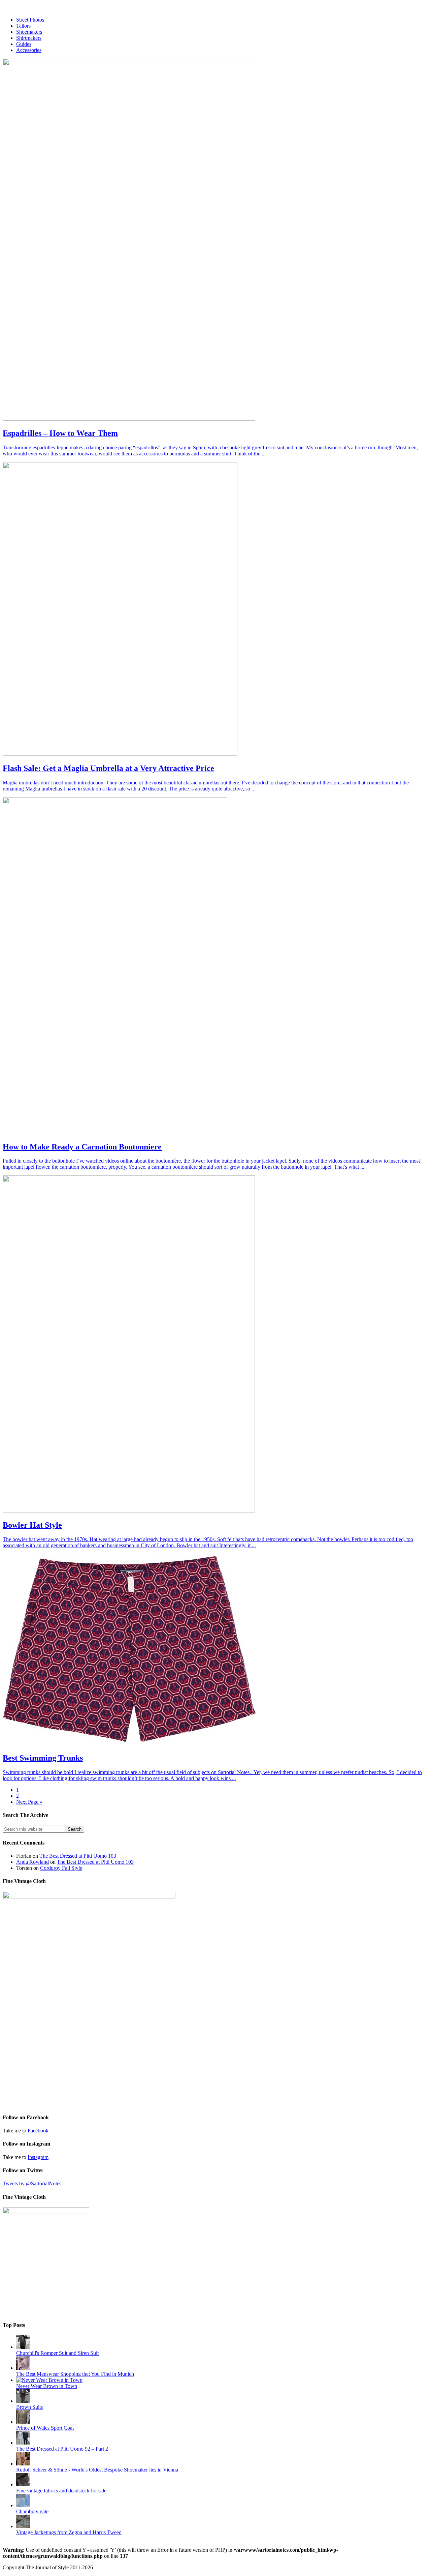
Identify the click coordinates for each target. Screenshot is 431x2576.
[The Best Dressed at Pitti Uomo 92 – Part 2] (23, 2443)
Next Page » (29, 1802)
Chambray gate (32, 2511)
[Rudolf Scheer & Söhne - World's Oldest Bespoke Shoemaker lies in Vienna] (23, 2464)
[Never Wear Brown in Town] (49, 2380)
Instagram (38, 2157)
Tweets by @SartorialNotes (32, 2183)
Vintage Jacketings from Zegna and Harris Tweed (69, 2532)
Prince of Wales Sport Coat (45, 2428)
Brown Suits (29, 2407)
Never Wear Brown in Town (47, 2386)
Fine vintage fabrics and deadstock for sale (61, 2491)
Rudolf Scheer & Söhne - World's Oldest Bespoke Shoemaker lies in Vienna (97, 2470)
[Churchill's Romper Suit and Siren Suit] (23, 2347)
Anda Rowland (32, 1862)
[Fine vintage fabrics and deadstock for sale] (23, 2484)
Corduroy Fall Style (61, 1868)
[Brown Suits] (23, 2401)
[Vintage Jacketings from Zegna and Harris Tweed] (23, 2526)
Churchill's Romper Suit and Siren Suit (57, 2353)
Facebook (38, 2131)
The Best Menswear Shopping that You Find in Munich (75, 2374)
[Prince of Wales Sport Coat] (23, 2422)
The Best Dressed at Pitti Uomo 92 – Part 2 (62, 2449)
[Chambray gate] (23, 2505)
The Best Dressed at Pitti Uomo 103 (78, 1856)
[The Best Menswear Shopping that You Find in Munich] (23, 2368)
